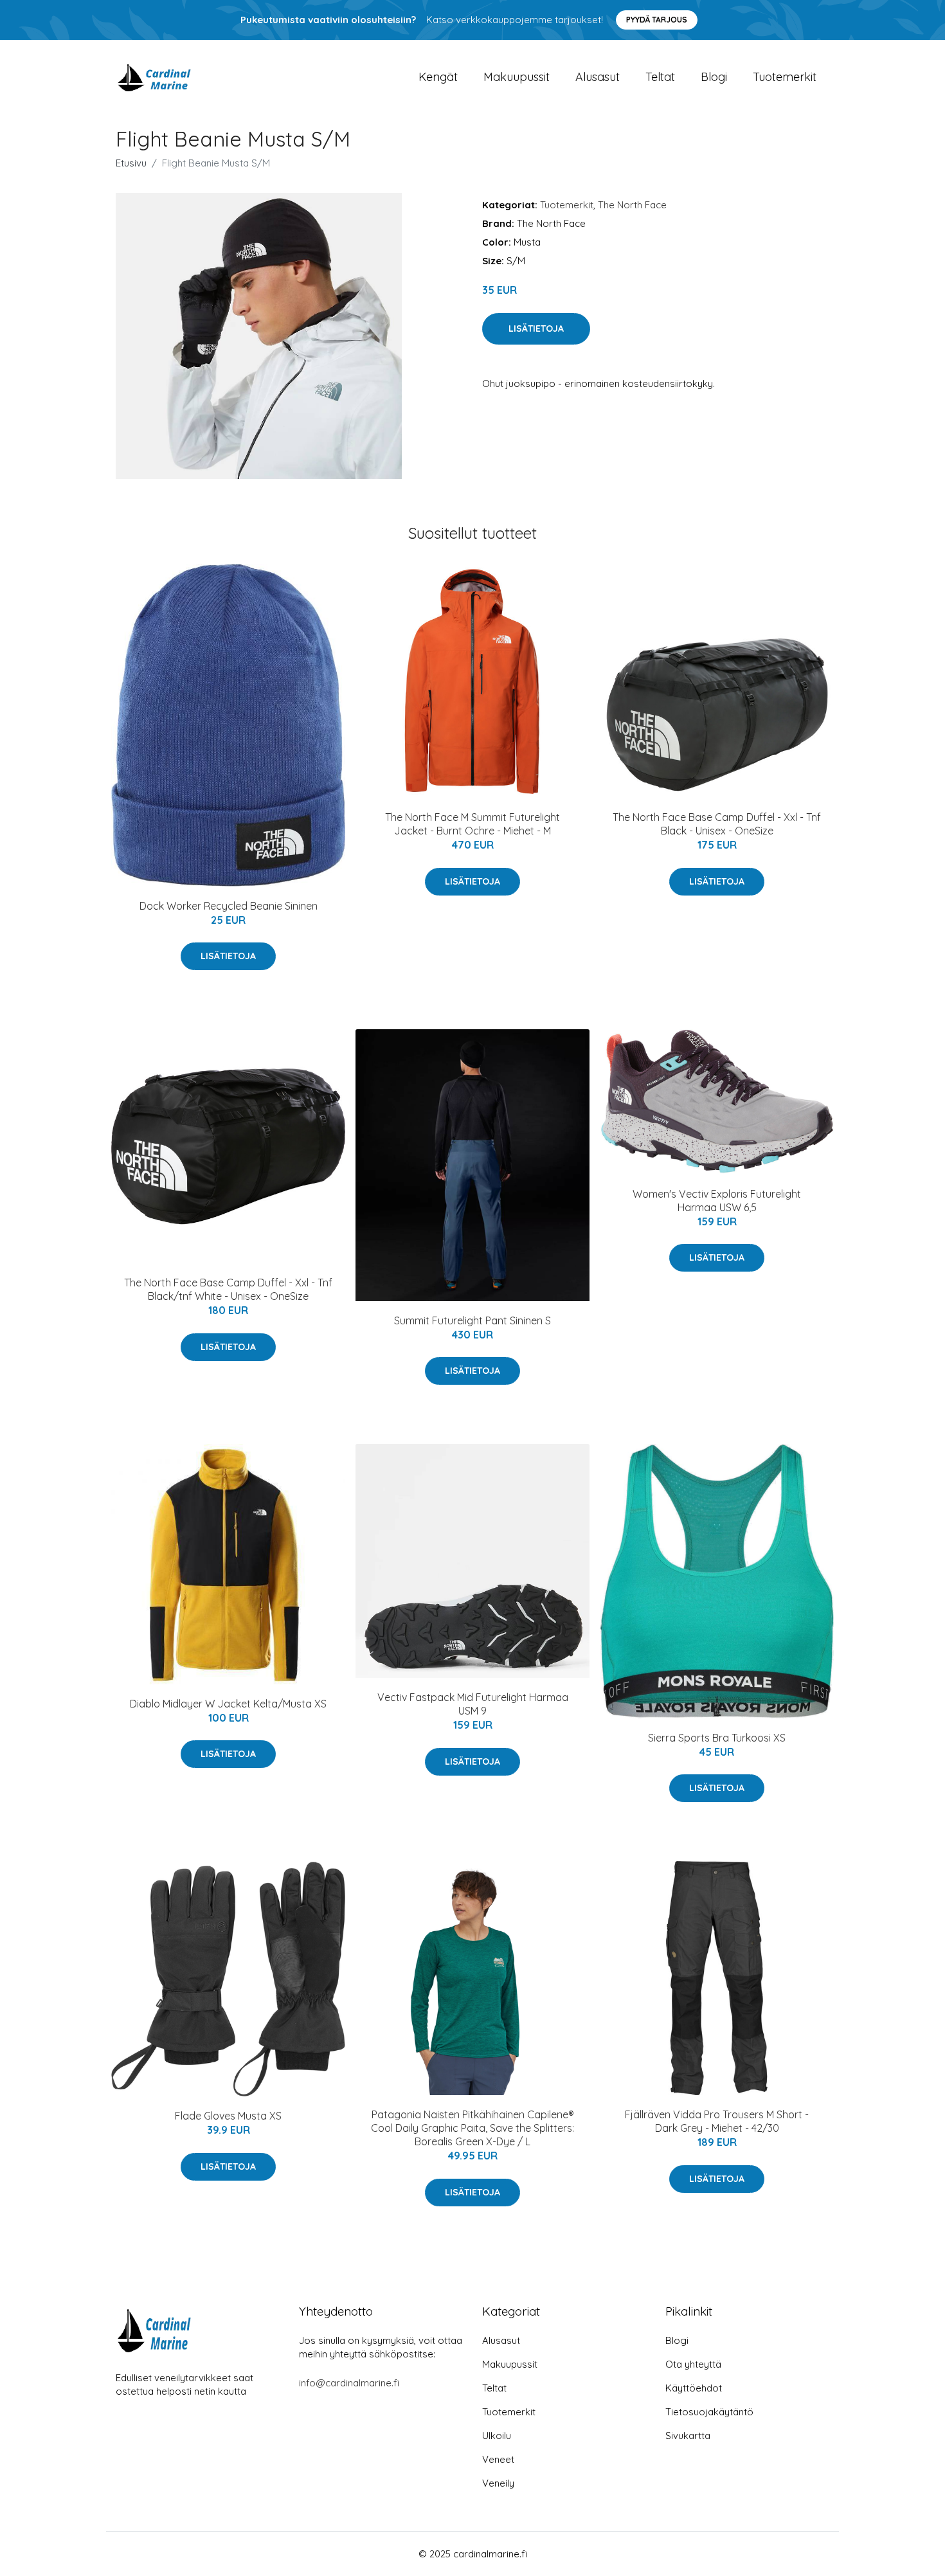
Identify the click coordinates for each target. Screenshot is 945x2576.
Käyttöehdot (694, 2388)
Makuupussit (517, 77)
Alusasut (598, 77)
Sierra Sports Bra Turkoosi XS (717, 1738)
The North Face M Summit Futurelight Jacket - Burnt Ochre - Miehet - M (473, 824)
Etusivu (131, 163)
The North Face (632, 205)
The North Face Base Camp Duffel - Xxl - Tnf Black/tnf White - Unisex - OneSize (228, 1289)
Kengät (438, 77)
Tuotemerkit (785, 77)
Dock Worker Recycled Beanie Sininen (229, 906)
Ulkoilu (497, 2436)
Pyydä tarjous (657, 20)
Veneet (498, 2459)
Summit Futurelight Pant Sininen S (473, 1320)
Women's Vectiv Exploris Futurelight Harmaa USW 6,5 (717, 1201)
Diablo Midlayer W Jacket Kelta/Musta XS (228, 1704)
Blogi (714, 77)
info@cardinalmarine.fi (349, 2383)
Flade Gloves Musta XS (228, 2116)
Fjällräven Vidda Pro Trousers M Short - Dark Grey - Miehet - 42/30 (717, 2121)
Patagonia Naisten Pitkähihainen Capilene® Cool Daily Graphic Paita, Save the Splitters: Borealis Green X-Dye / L (473, 2128)
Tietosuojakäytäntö (709, 2412)
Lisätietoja (536, 329)
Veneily (498, 2483)
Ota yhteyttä (693, 2364)
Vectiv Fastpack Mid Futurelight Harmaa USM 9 (473, 1704)
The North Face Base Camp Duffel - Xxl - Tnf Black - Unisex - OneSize (717, 824)
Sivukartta (688, 2436)
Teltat (660, 77)
